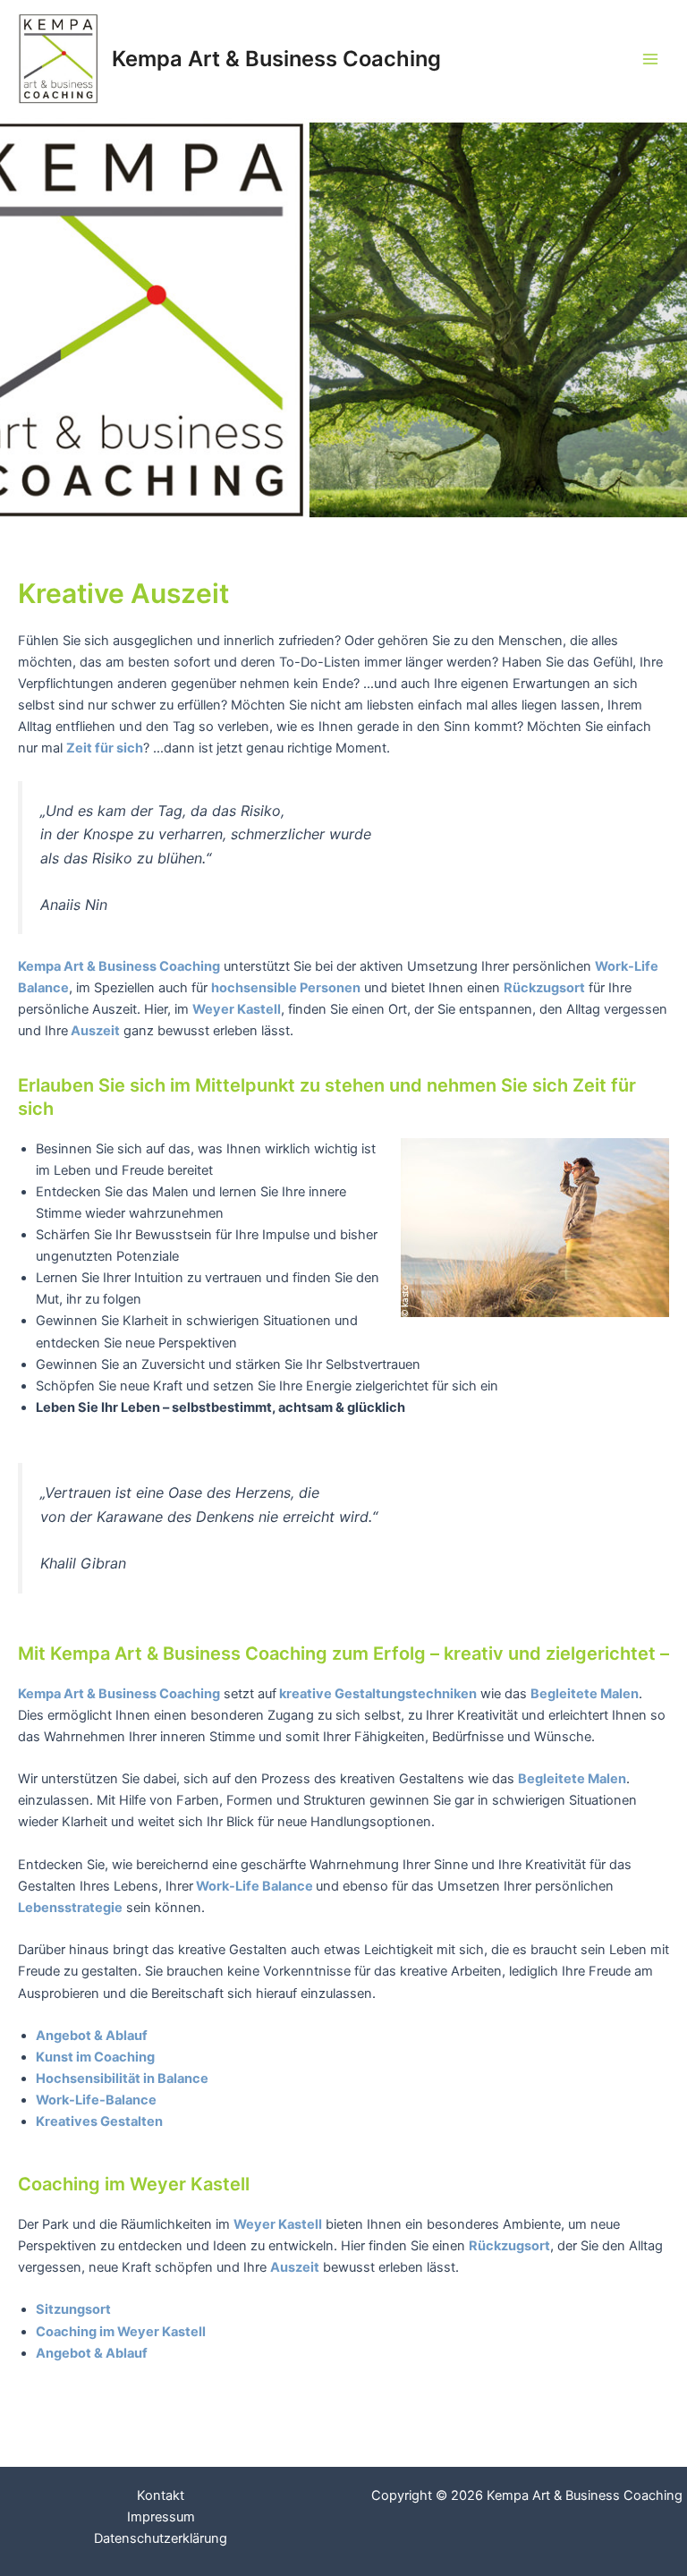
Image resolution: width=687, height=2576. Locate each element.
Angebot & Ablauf (92, 2036)
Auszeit (95, 1031)
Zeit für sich (105, 748)
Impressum (161, 2517)
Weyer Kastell (237, 1009)
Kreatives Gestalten (99, 2121)
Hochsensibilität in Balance (122, 2079)
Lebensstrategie (70, 1908)
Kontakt (161, 2495)
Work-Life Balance (254, 1886)
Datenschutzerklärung (161, 2538)
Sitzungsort (73, 2309)
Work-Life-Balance (96, 2100)
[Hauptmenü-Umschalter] (650, 59)
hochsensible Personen (286, 988)
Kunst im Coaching (95, 2057)
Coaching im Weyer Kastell (121, 2332)
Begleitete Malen (572, 1779)
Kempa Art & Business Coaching (276, 59)
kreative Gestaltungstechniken (377, 1694)
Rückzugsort (509, 2246)
